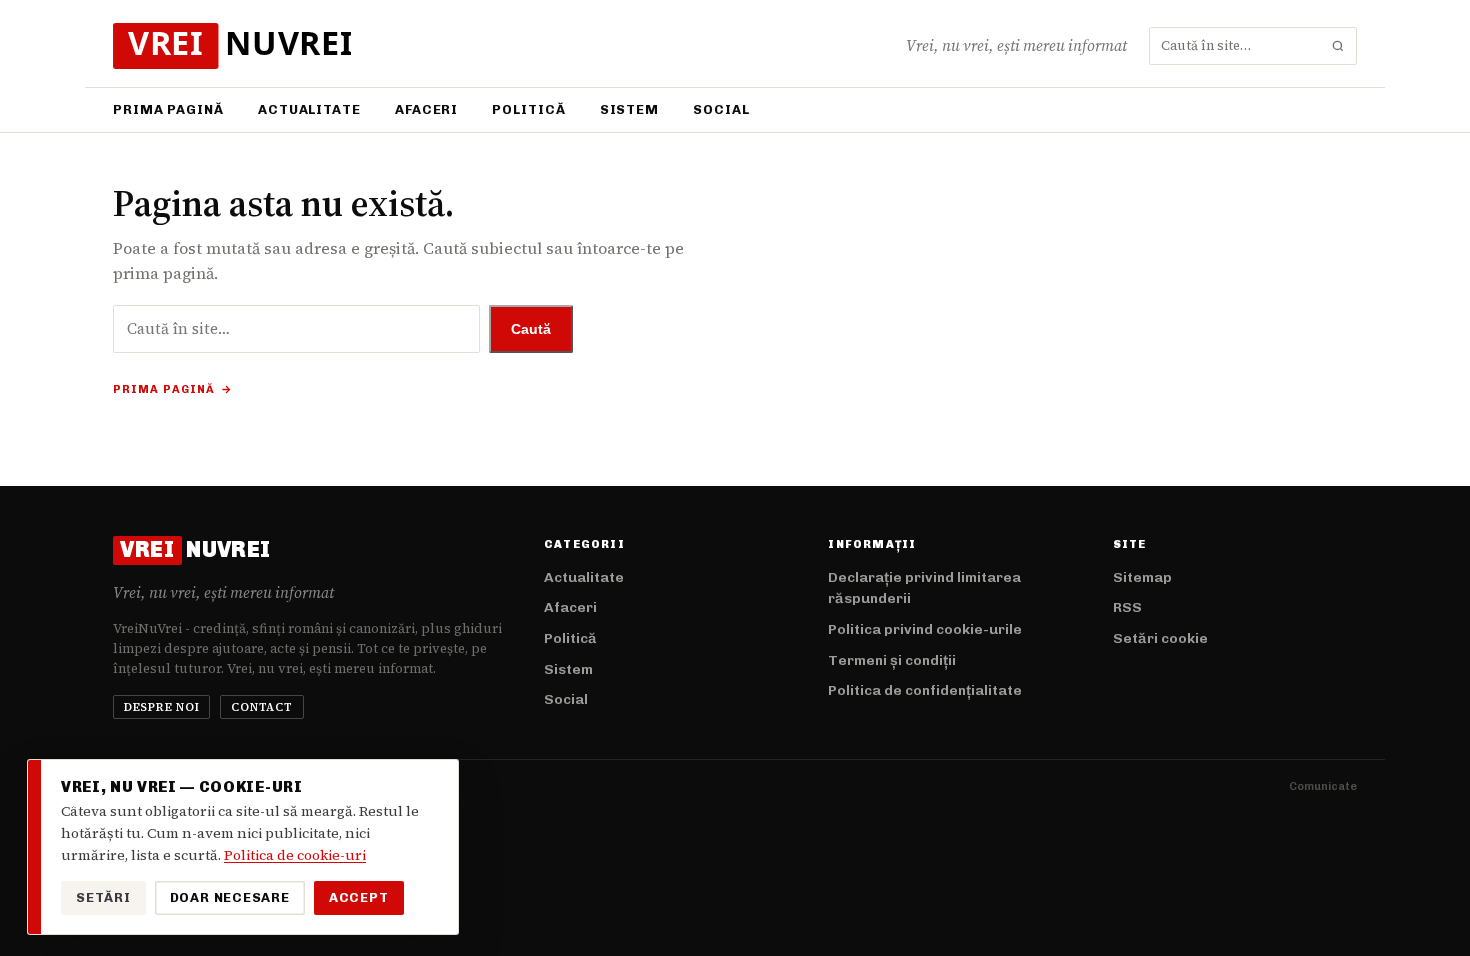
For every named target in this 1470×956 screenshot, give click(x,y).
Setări (103, 897)
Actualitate (309, 109)
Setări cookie (1160, 638)
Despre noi (162, 707)
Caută (531, 329)
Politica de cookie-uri (295, 855)
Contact (261, 707)
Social (721, 109)
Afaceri (426, 109)
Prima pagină (168, 109)
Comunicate (1323, 786)
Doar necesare (230, 897)
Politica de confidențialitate (925, 690)
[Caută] (1338, 46)
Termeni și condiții (892, 660)
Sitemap (1142, 577)
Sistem (629, 109)
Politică (528, 109)
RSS (1127, 607)
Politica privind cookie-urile (925, 629)
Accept (359, 897)
